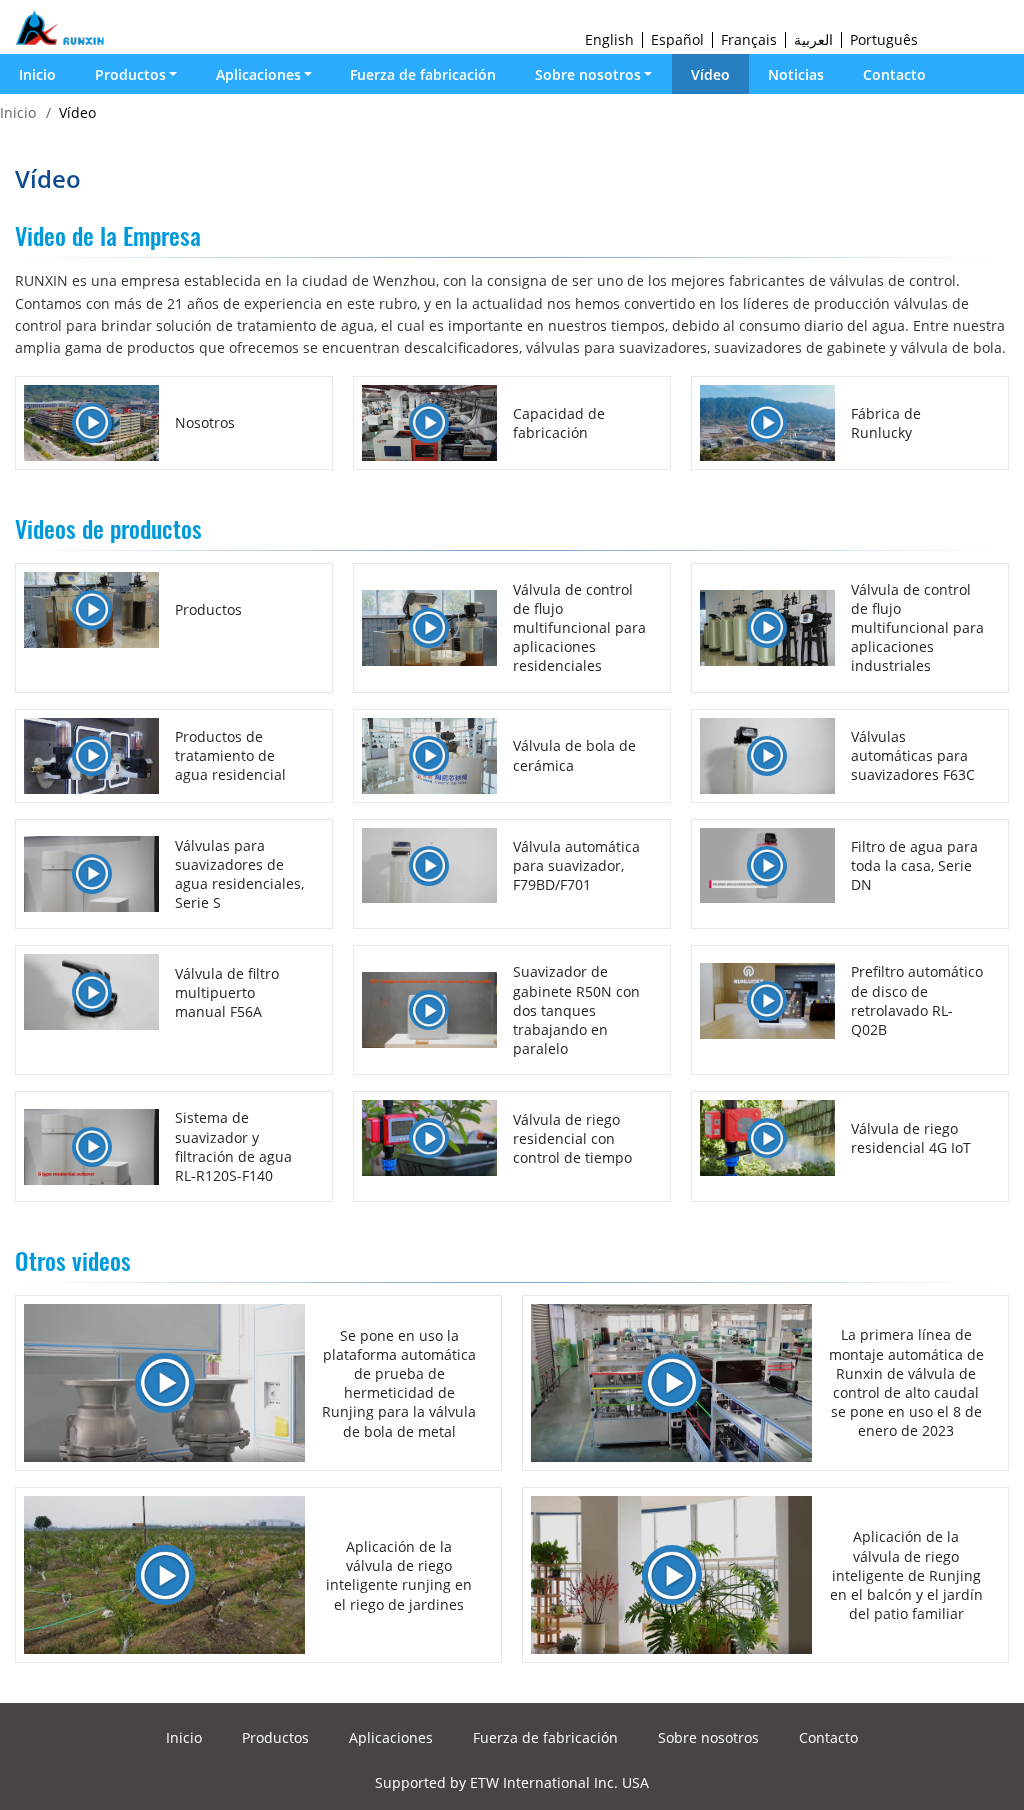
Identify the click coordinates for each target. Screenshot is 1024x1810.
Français (749, 40)
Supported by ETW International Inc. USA (512, 1782)
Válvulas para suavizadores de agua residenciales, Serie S (239, 874)
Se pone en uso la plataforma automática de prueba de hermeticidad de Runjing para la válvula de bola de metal (399, 1383)
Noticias (796, 74)
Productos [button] (130, 74)
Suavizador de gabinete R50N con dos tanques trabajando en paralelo (576, 1010)
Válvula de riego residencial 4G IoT (911, 1138)
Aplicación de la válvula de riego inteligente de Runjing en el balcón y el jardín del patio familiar (906, 1575)
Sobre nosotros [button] (588, 74)
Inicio (37, 74)
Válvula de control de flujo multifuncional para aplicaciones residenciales (579, 628)
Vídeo (710, 74)
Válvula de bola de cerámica (574, 755)
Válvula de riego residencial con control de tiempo (572, 1138)
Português (884, 40)
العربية (813, 40)
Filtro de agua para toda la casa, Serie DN (914, 865)
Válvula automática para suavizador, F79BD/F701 (576, 865)
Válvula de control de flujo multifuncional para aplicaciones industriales (917, 628)
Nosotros (205, 422)
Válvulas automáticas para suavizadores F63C (913, 755)
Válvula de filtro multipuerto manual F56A (227, 992)
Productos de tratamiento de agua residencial (230, 755)
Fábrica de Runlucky (886, 423)
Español (677, 40)
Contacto (894, 74)
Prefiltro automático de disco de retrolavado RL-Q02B (917, 1000)
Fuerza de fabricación (423, 74)
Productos (208, 609)
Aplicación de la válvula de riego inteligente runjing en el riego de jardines (399, 1575)
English (609, 40)
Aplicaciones (391, 1737)
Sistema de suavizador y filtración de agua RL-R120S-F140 (233, 1146)
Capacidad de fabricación (559, 423)
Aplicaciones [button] (258, 74)
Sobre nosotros (708, 1737)
